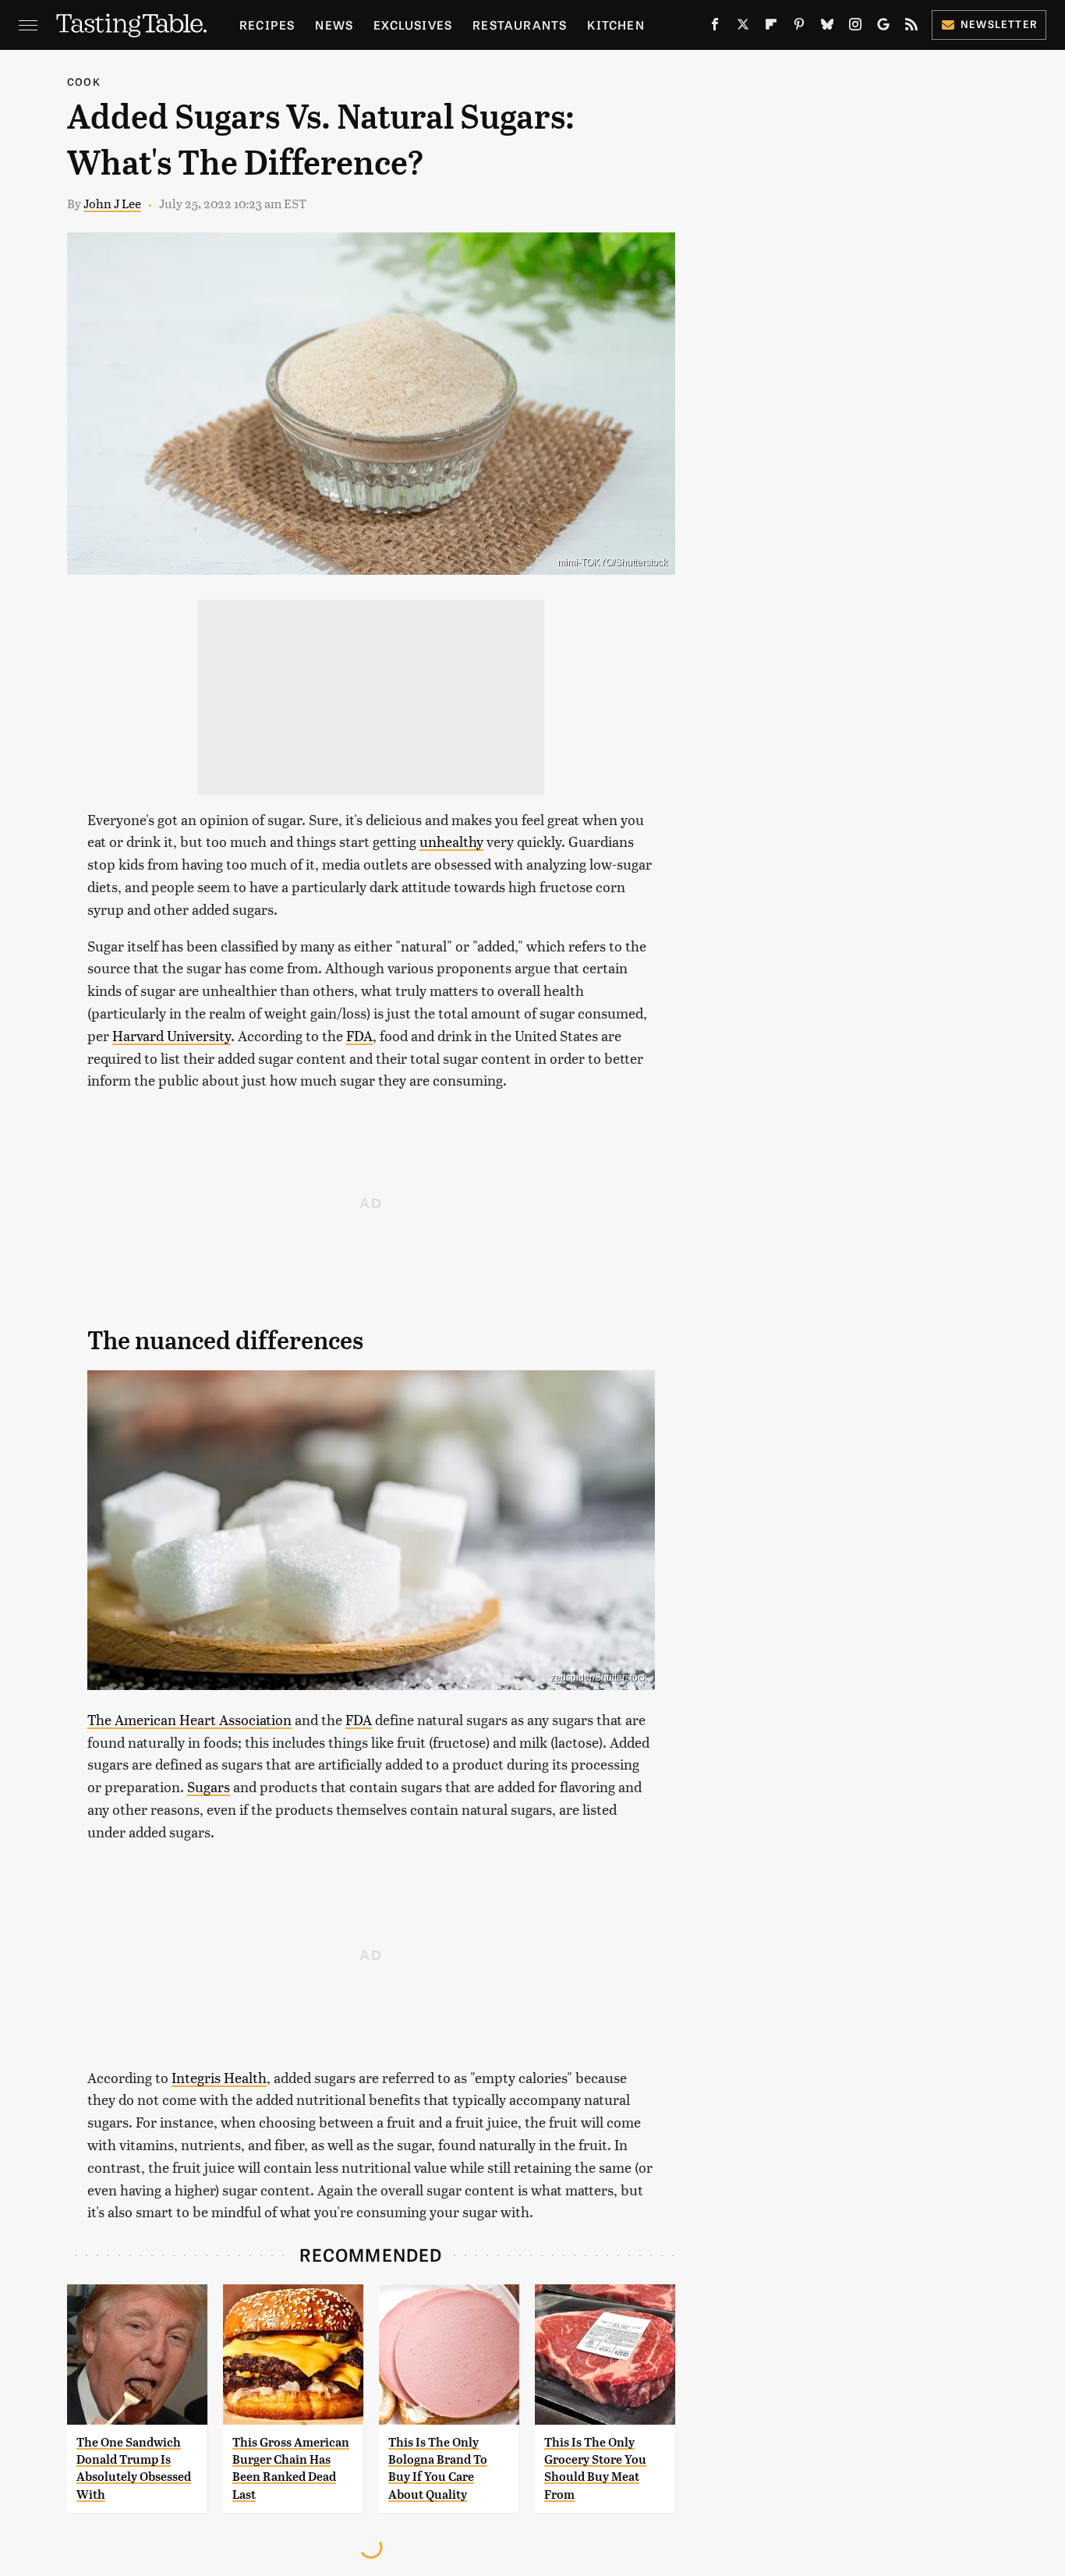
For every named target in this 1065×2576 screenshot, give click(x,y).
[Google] (883, 27)
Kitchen (616, 25)
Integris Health (219, 2077)
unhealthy (451, 841)
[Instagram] (855, 27)
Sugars (209, 1786)
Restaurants (520, 25)
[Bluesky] (827, 27)
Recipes (267, 25)
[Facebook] (715, 27)
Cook (84, 81)
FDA (359, 1035)
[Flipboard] (771, 27)
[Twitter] (743, 27)
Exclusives (413, 25)
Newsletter (999, 24)
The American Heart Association (189, 1719)
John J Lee (112, 203)
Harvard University (172, 1035)
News (334, 25)
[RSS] (911, 27)
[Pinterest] (799, 27)
